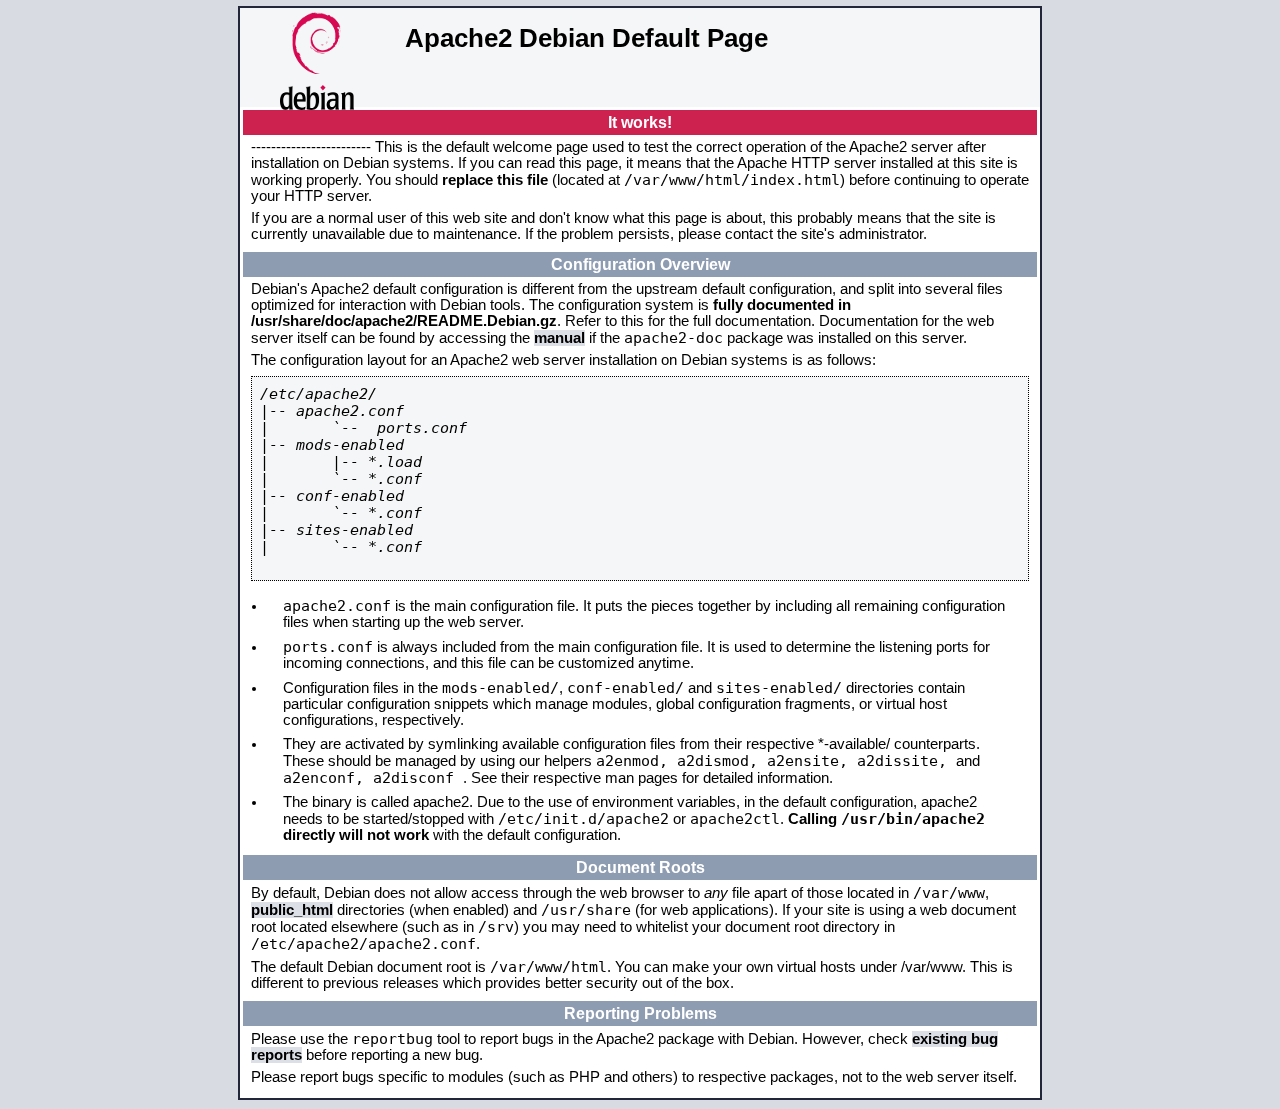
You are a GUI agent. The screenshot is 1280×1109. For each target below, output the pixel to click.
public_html (292, 910)
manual (559, 338)
